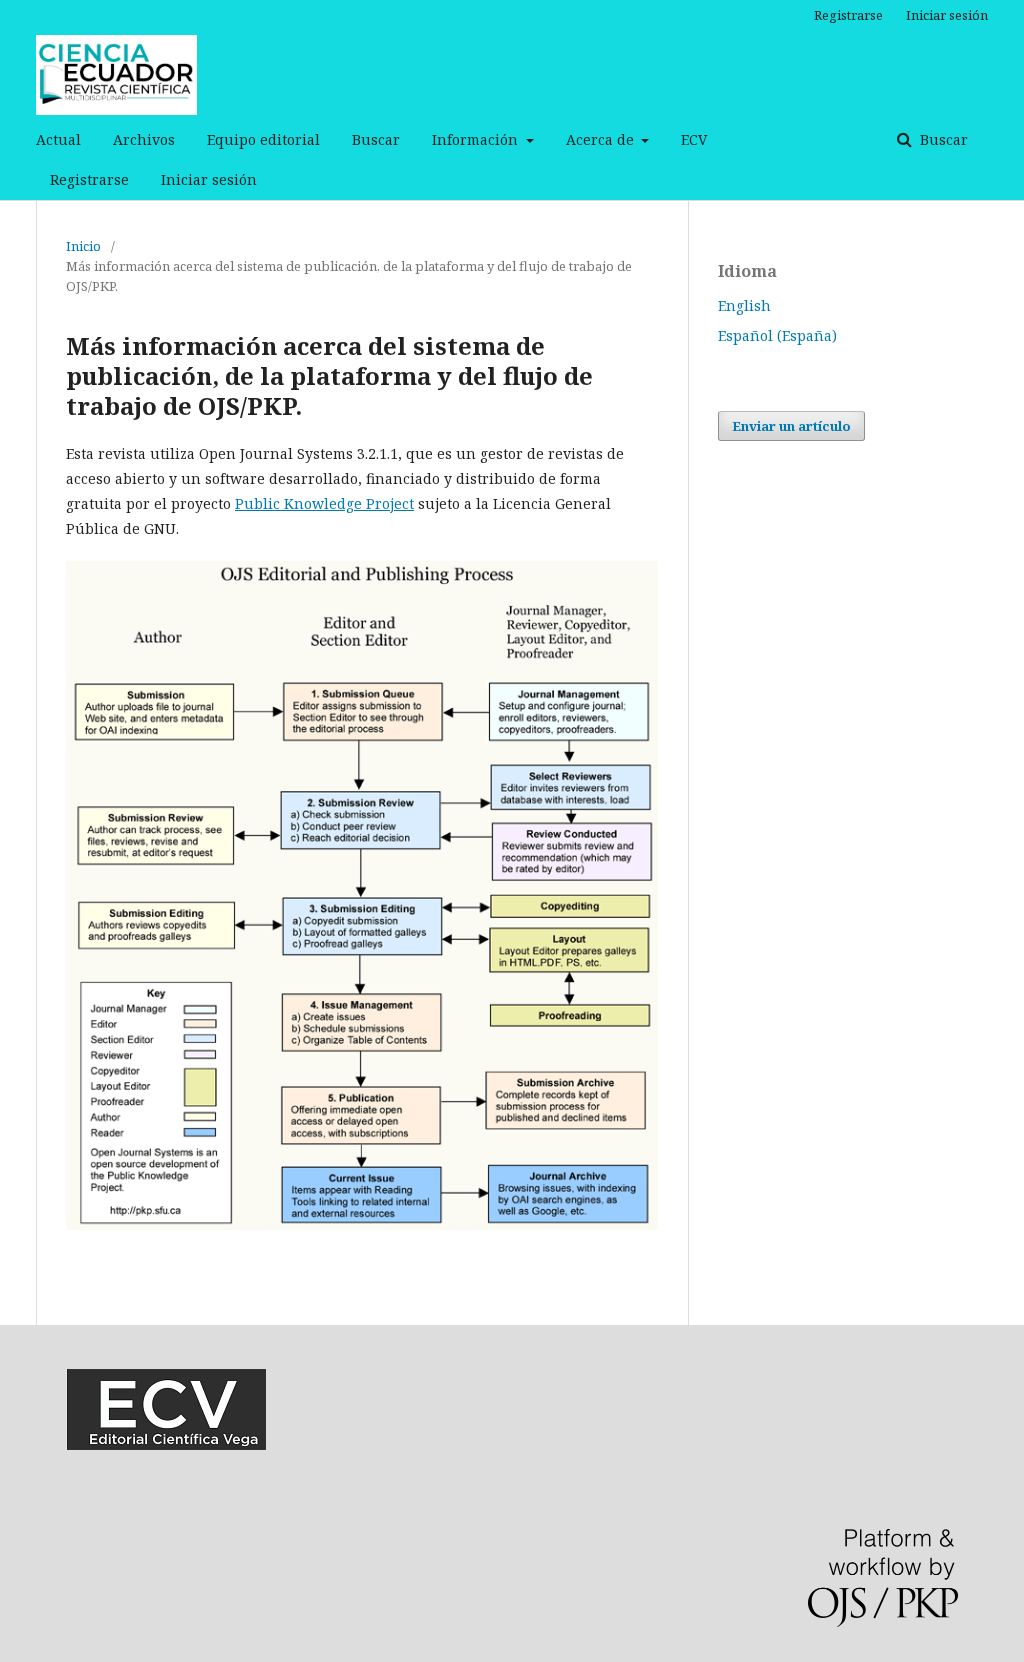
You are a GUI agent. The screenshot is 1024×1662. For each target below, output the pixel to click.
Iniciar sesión (209, 179)
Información (477, 139)
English (744, 305)
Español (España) (777, 335)
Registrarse (89, 179)
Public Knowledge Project (324, 503)
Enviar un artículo (791, 426)
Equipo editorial (263, 139)
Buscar (376, 139)
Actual (58, 139)
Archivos (144, 139)
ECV (694, 139)
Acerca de (602, 139)
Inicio (83, 246)
